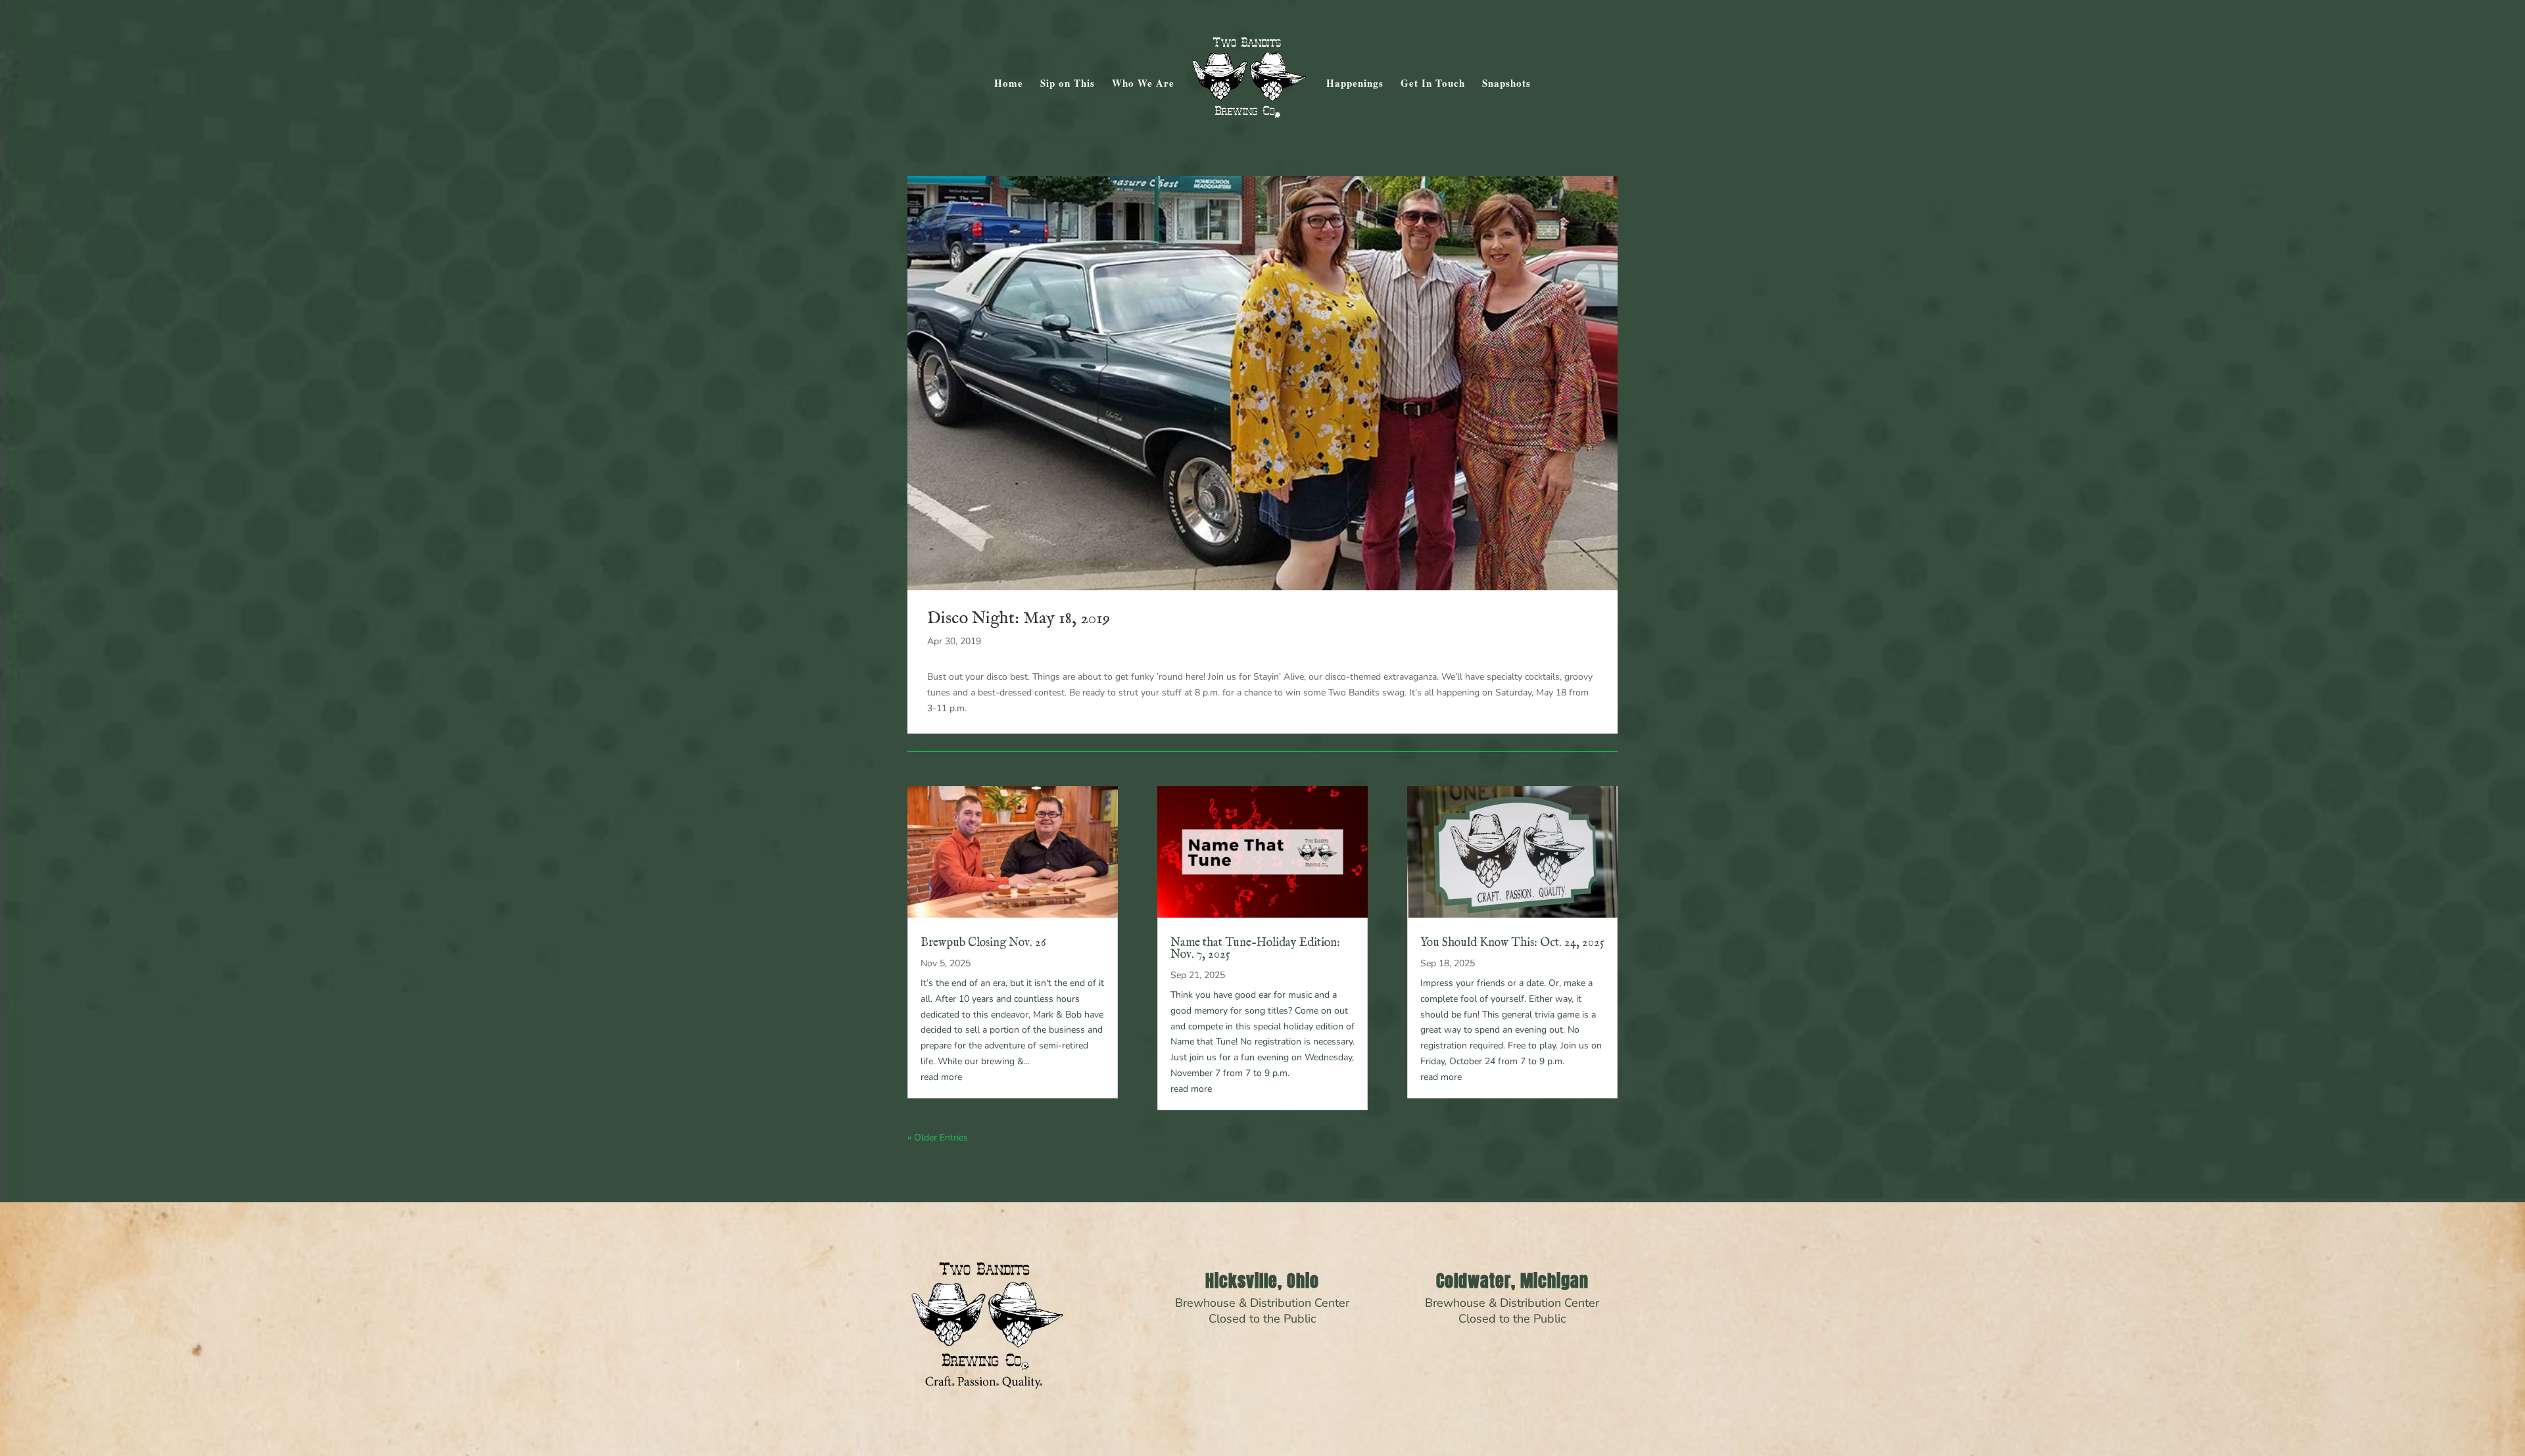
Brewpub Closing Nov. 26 (983, 943)
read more (941, 1077)
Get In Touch (1433, 84)
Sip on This (1068, 84)
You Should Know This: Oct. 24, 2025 (1512, 943)
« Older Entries (938, 1138)
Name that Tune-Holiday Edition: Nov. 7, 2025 (1255, 949)
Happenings (1355, 84)
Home (1009, 84)
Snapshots (1506, 84)
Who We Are (1143, 84)
